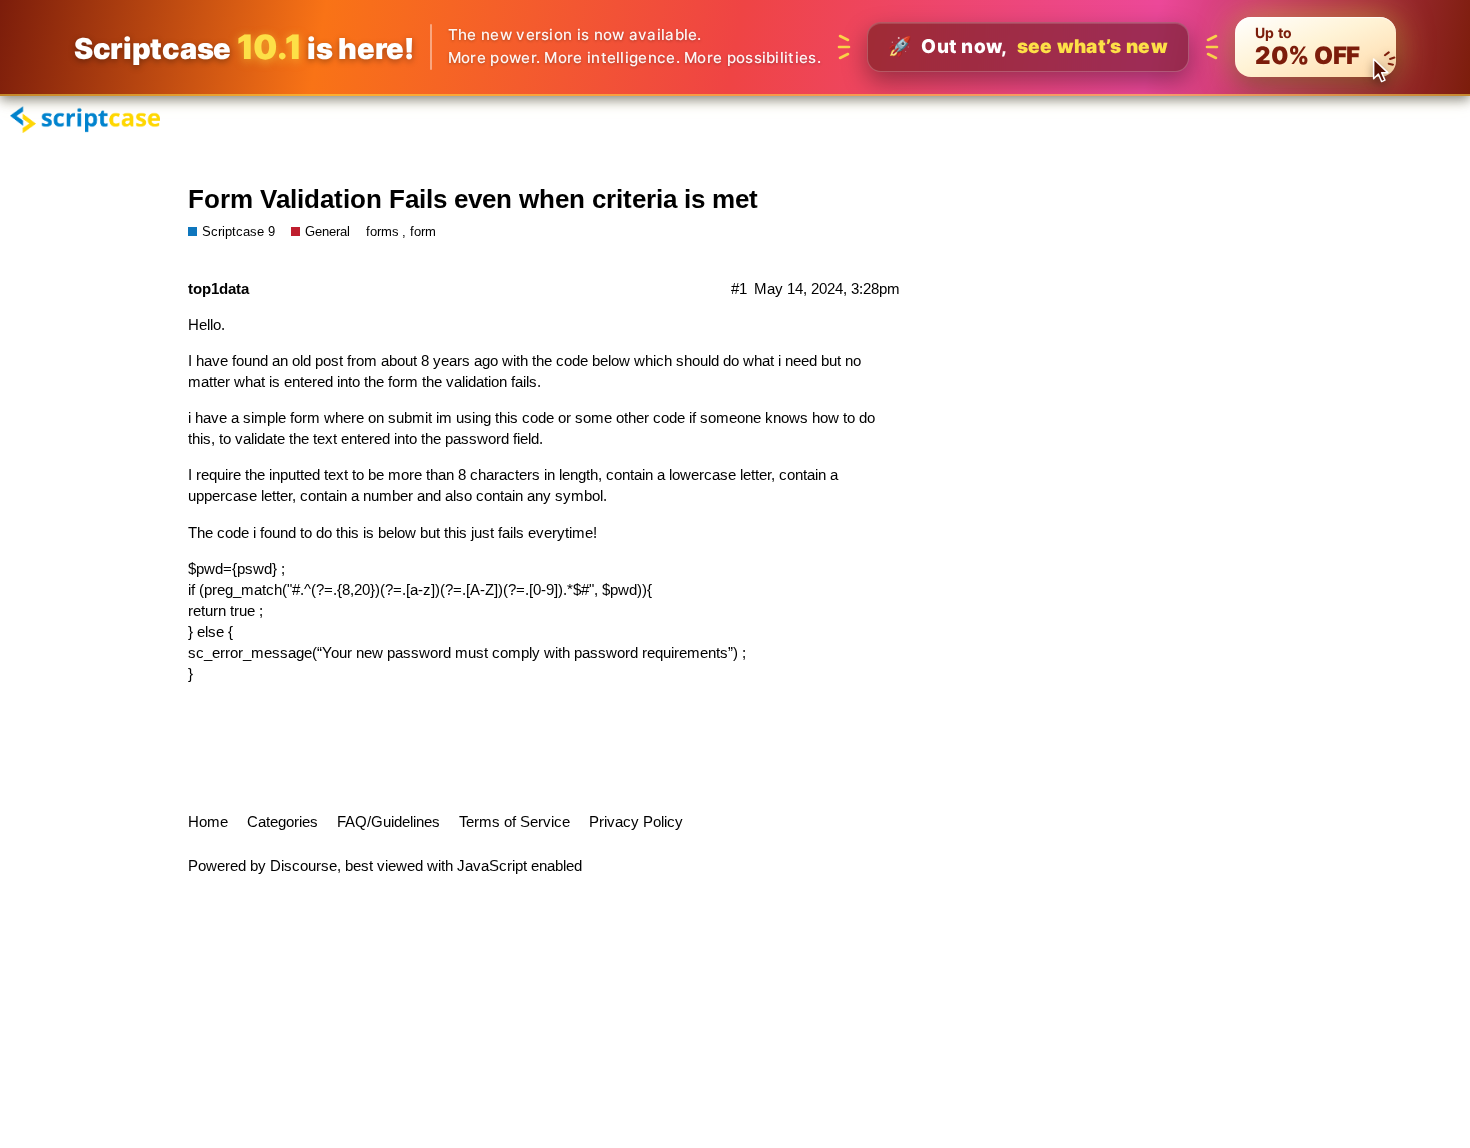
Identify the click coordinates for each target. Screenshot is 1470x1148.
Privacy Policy (636, 821)
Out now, (1028, 46)
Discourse (303, 865)
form (423, 231)
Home (208, 821)
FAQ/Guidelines (388, 821)
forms (382, 231)
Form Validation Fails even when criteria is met (473, 199)
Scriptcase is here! (244, 46)
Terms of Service (514, 821)
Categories (282, 821)
